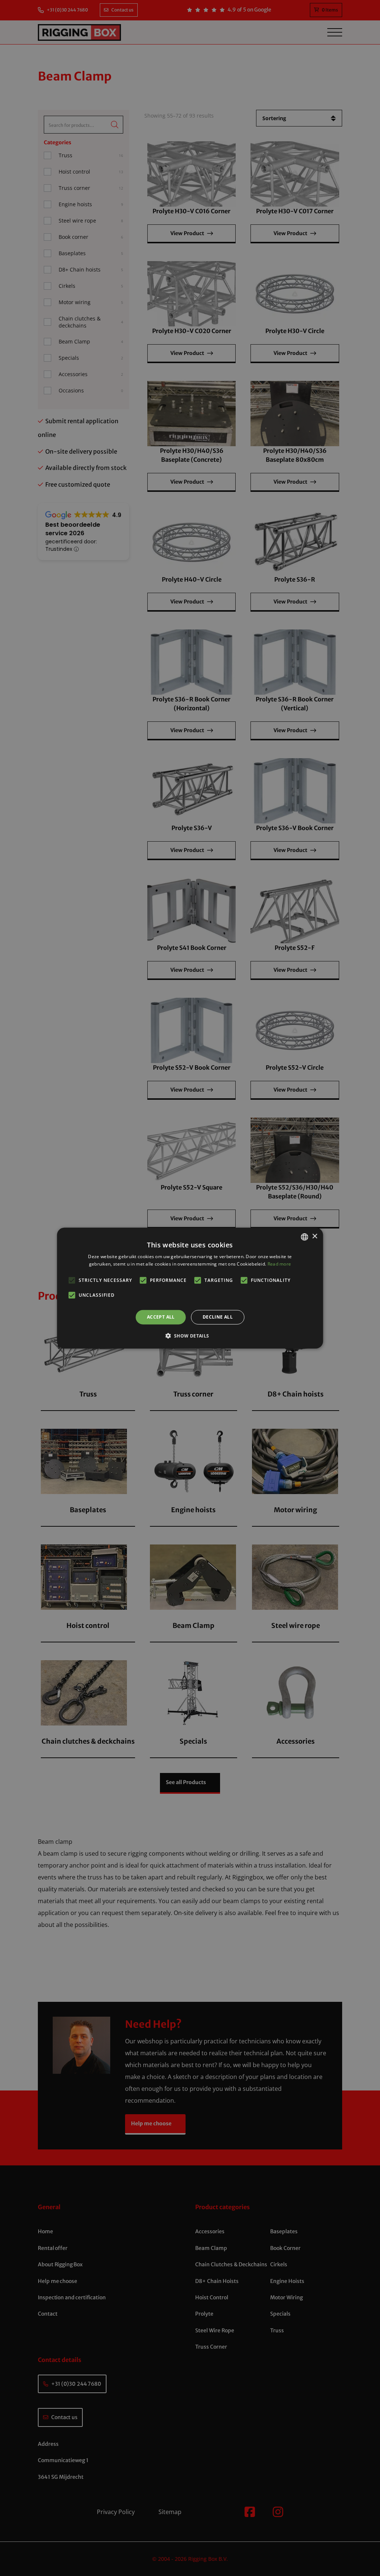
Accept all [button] (161, 1317)
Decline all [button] (218, 1317)
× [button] (315, 1236)
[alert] (190, 1288)
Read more (279, 1264)
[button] (190, 1336)
